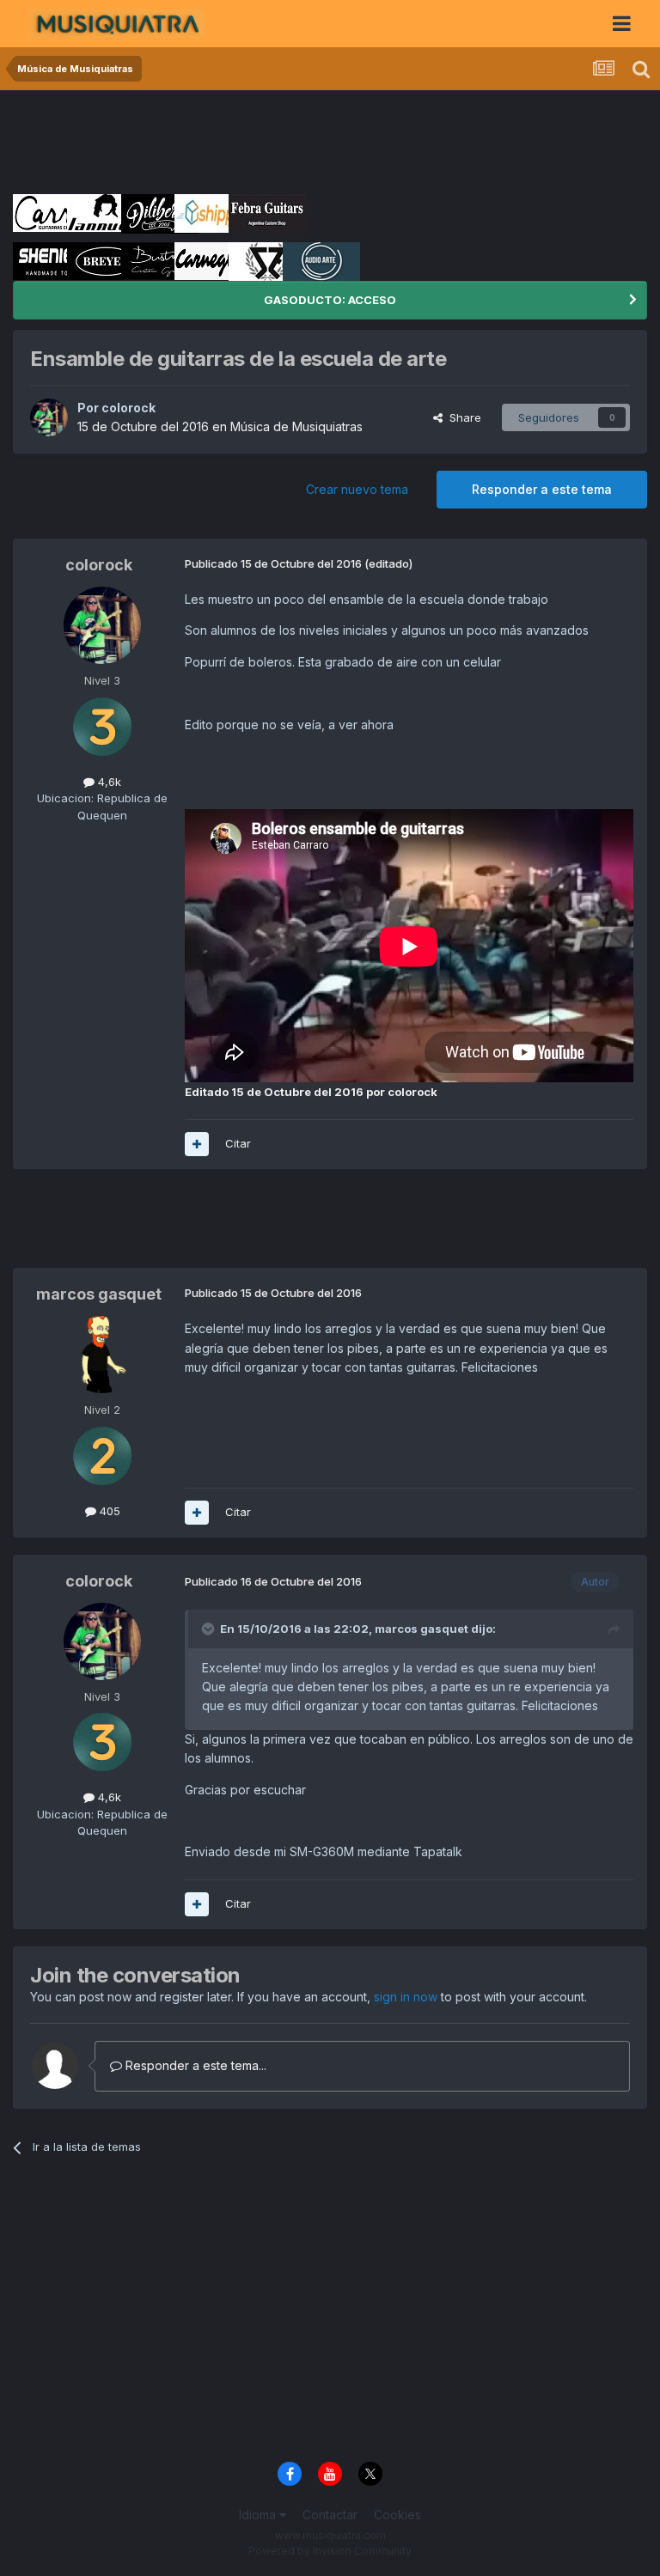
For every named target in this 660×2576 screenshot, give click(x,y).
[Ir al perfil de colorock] (49, 417)
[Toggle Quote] (210, 1629)
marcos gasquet (99, 1294)
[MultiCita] (197, 1144)
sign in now (406, 1997)
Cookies (397, 2515)
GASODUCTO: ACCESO (330, 300)
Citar (238, 1143)
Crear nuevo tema (357, 489)
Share (462, 417)
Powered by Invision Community (330, 2551)
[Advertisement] (326, 142)
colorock (128, 408)
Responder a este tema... (194, 2065)
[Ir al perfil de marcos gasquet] (102, 1355)
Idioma (259, 2515)
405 (108, 1511)
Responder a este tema (542, 489)
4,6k (108, 782)
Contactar (330, 2515)
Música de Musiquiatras (296, 426)
